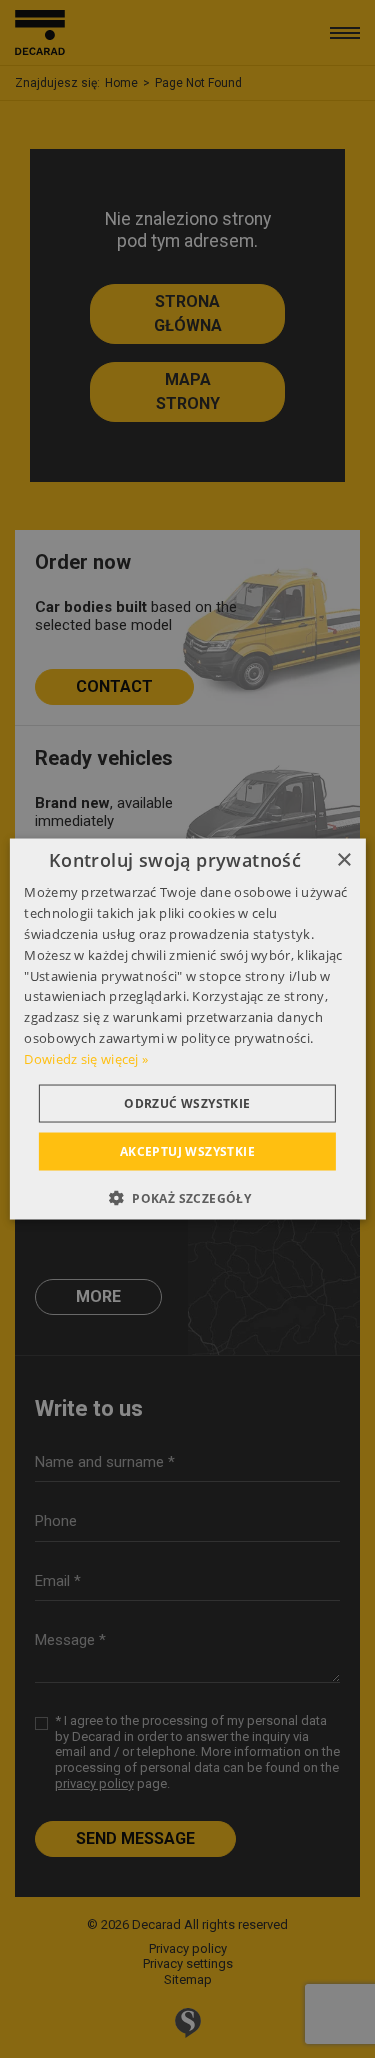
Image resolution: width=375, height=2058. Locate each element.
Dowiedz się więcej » (86, 1058)
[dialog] (187, 1029)
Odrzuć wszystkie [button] (187, 1102)
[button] (187, 1197)
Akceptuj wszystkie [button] (187, 1150)
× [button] (343, 860)
